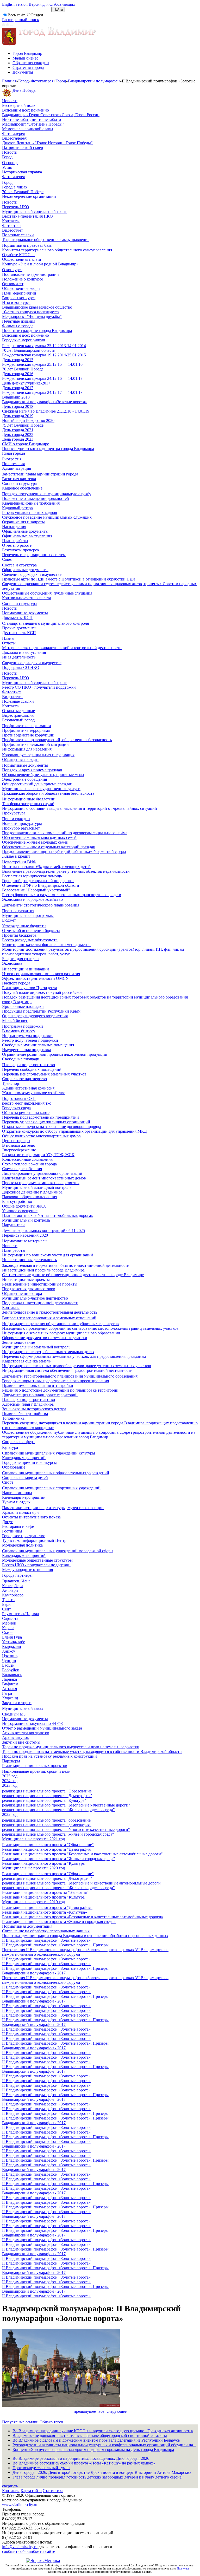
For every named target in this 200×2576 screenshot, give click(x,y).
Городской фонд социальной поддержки (38, 881)
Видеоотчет (12, 230)
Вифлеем (10, 1684)
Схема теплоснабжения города (29, 1164)
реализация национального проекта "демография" (47, 1825)
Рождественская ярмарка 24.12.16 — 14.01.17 (42, 378)
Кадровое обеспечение (22, 488)
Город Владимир (27, 53)
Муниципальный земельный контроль (36, 1347)
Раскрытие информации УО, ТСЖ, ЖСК (38, 1155)
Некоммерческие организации (29, 196)
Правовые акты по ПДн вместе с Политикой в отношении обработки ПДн (68, 579)
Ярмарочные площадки (23, 1006)
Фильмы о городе (18, 326)
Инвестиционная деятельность (29, 1260)
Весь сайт (16, 15)
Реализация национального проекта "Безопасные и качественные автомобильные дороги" (82, 1854)
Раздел (37, 15)
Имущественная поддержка (27, 1050)
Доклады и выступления (24, 652)
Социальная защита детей (25, 1478)
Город (23, 81)
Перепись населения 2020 (25, 1235)
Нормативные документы (25, 613)
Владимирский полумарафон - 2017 (34, 1973)
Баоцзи (8, 1665)
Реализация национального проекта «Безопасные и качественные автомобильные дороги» (83, 1917)
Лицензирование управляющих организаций (42, 1173)
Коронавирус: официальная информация (38, 755)
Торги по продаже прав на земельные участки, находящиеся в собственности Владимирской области (92, 1752)
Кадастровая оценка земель (26, 1361)
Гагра (7, 1693)
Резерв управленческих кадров (30, 513)
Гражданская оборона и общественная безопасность (48, 793)
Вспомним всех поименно (26, 110)
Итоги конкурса (16, 302)
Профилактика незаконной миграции (35, 744)
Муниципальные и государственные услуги (41, 789)
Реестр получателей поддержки (30, 1040)
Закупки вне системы (21, 1742)
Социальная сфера (18, 1442)
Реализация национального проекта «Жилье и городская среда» (59, 1922)
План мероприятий (19, 293)
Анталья (10, 1689)
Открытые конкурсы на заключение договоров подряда (51, 1127)
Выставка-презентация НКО (27, 216)
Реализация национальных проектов (35, 1766)
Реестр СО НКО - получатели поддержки (39, 687)
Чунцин (9, 1661)
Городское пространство (24, 1536)
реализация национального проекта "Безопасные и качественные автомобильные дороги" (82, 1883)
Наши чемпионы (17, 1493)
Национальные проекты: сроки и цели (36, 1771)
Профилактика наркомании (27, 726)
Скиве (8, 1632)
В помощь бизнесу (19, 1031)
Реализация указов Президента (30, 988)
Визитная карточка (19, 479)
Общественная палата (21, 259)
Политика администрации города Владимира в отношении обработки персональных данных (85, 1936)
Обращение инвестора (22, 1293)
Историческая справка (22, 172)
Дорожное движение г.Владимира (32, 1192)
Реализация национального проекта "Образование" (48, 1845)
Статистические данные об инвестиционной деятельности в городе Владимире (73, 1275)
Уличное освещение (20, 1211)
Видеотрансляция (18, 715)
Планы (8, 638)
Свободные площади (21, 1059)
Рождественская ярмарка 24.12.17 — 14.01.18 (42, 392)
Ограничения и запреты (23, 522)
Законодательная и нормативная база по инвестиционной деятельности (66, 1265)
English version (15, 4)
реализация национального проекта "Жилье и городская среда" (58, 1810)
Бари (6, 1604)
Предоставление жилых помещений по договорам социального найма (65, 833)
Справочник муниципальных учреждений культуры (49, 1453)
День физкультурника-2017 (26, 383)
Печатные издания (19, 321)
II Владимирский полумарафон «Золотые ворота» (46, 1940)
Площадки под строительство (29, 1065)
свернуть (10, 2486)
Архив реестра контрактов (26, 1733)
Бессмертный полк (19, 105)
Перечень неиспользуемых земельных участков (44, 1074)
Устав (7, 167)
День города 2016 (18, 374)
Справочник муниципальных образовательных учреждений (56, 1473)
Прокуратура (14, 813)
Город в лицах (15, 187)
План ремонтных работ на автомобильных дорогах (48, 1215)
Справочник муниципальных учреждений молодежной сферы (58, 1551)
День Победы (24, 90)
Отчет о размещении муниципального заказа (42, 1728)
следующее (117, 2411)
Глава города (14, 453)
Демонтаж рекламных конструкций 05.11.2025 (43, 1231)
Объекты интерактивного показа (31, 1517)
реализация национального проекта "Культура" (44, 1800)
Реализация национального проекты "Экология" (45, 1892)
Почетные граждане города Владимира (37, 331)
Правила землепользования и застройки (38, 1385)
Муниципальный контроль (26, 1220)
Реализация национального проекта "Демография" (47, 1849)
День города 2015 (18, 360)
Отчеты (9, 643)
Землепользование (18, 1342)
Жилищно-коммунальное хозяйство (34, 1093)
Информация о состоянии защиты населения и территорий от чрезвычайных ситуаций (80, 808)
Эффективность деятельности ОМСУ (35, 978)
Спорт (8, 1482)
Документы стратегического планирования (41, 905)
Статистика (53, 2491)
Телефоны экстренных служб (28, 804)
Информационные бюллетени (29, 799)
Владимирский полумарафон (94, 81)
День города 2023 (18, 439)
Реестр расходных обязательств (30, 940)
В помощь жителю (19, 1145)
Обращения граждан (31, 63)
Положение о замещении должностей (36, 498)
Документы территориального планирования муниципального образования (70, 1376)
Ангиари (10, 1590)
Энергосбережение (19, 1150)
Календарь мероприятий (24, 1458)
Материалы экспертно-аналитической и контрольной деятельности (62, 648)
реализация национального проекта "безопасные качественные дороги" (66, 1830)
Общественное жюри (21, 288)
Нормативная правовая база (27, 245)
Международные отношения (27, 1570)
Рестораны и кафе (18, 1526)
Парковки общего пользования (30, 1197)
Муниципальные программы (28, 915)
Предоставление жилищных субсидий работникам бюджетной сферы (64, 852)
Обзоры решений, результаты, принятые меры (43, 775)
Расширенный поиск (21, 20)
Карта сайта (31, 2491)
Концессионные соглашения (27, 1159)
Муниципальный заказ (22, 1708)
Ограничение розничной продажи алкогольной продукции (55, 1054)
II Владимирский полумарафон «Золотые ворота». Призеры (55, 1945)
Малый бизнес (25, 58)
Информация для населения (27, 749)
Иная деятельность (19, 657)
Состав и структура (19, 483)
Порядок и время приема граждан (32, 770)
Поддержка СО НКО (21, 667)
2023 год (10, 1785)
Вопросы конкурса (19, 298)
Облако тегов (51, 2422)
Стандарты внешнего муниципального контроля (45, 623)
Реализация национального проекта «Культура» (45, 1912)
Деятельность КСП (19, 633)
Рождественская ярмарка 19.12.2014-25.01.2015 (44, 355)
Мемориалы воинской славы (28, 129)
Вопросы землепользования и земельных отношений (49, 1318)
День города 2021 (18, 430)
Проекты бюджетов (19, 935)
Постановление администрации (30, 274)
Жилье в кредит (16, 856)
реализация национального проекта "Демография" (47, 1796)
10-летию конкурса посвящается (31, 312)
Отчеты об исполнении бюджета (31, 931)
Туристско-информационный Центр (34, 1540)
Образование (14, 1467)
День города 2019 (18, 416)
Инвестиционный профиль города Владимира (43, 1270)
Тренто (8, 1600)
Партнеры (11, 1761)
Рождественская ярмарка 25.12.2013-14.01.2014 (44, 346)
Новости (10, 101)
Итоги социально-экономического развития (41, 974)
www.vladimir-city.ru (20, 2505)
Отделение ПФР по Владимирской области (41, 885)
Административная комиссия (28, 1088)
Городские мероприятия (23, 340)
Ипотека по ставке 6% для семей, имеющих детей (46, 867)
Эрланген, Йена (16, 1581)
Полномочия (13, 464)
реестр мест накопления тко (27, 1103)
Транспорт (11, 1083)
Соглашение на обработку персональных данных (46, 1931)
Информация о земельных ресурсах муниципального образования (61, 1333)
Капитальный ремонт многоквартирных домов (44, 1178)
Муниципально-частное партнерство (35, 1298)
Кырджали (12, 1646)
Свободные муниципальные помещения (38, 1045)
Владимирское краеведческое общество (37, 307)
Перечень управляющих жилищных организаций (46, 1122)
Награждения (14, 527)
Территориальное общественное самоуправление (46, 240)
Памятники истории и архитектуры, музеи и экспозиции (53, 1508)
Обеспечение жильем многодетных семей (39, 837)
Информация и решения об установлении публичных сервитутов (60, 1324)
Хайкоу (9, 1651)
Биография (12, 459)
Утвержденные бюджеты (24, 926)
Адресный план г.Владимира (28, 1404)
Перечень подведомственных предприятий (40, 1117)
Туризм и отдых (16, 1502)
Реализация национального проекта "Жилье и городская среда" (59, 1859)
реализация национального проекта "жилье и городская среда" (58, 1834)
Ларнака (10, 1679)
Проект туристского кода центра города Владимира (48, 449)
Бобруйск (11, 1670)
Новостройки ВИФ (19, 862)
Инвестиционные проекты (26, 1279)
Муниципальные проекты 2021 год (33, 1839)
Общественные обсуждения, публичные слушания (47, 593)
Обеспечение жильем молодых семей (35, 842)
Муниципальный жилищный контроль (37, 1187)
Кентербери (12, 1586)
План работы (14, 1250)
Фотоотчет (12, 226)
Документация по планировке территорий (40, 1395)
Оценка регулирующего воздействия (35, 1016)
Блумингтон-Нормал (21, 1614)
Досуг (7, 1522)
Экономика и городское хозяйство (32, 899)
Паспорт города (16, 983)
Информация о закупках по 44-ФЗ (32, 1723)
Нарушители (13, 1225)
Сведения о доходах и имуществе (32, 574)
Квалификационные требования (31, 503)
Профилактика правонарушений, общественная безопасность (57, 740)
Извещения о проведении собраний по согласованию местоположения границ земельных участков (90, 1328)
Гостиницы (12, 1531)
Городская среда (16, 1108)
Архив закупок (15, 1737)
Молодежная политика (22, 1545)
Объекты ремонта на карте (26, 1113)
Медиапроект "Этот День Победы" (33, 124)
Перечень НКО (16, 207)
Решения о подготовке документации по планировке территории (60, 1390)
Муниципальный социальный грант (34, 211)
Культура (10, 1447)
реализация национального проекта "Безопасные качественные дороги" (66, 1805)
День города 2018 (18, 406)
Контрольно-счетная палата (27, 598)
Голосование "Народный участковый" (36, 890)
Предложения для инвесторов (29, 1289)
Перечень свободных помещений (32, 1069)
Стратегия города (28, 67)
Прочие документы (19, 628)
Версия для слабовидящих (52, 4)
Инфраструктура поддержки (27, 1036)
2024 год (10, 1781)
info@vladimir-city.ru (20, 2547)
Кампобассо (13, 1595)
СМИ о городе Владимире (26, 444)
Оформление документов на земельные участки (45, 1338)
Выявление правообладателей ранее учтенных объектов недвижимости (66, 871)
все (101, 2411)
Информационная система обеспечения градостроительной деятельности (67, 1370)
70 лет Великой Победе (23, 192)
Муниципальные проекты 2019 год (33, 1902)
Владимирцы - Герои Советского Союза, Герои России (51, 115)
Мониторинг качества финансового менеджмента (46, 945)
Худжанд (10, 1698)
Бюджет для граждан (20, 959)
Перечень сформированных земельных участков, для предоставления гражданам (74, 1356)
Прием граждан (16, 819)
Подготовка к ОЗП (19, 1098)
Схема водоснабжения (22, 1169)
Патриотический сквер (23, 148)
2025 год (10, 1776)
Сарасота (10, 1618)
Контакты (11, 221)
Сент (7, 1609)
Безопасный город (18, 720)
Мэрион (9, 1623)
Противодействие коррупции (28, 735)
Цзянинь (10, 1656)
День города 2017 (18, 388)
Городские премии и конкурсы (29, 1462)
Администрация (17, 468)
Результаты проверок (21, 550)
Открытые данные (18, 711)
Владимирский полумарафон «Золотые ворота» (45, 402)
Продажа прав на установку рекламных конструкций (49, 1756)
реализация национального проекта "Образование (47, 1791)
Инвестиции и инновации (26, 969)
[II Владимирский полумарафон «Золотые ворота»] (61, 2368)
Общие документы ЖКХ (24, 1206)
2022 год (10, 1814)
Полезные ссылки (18, 235)
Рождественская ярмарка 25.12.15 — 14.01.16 (42, 364)
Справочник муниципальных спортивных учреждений (51, 1488)
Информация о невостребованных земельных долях (48, 1352)
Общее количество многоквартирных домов (41, 1136)
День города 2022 (18, 435)
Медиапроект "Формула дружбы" (32, 317)
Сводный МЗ (14, 1714)
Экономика (12, 963)
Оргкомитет (13, 284)
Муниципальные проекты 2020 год (33, 1868)
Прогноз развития (18, 911)
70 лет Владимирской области (29, 350)
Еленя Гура (12, 1637)
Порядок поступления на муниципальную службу (47, 494)
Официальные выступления (27, 536)
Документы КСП (17, 618)
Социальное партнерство (24, 1079)
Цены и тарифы (16, 1141)
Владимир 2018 (16, 397)
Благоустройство (17, 1201)
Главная (9, 81)
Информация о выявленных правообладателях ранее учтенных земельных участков (77, 1366)
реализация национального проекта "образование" (47, 1820)
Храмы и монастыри (20, 1512)
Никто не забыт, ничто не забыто (32, 119)
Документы (23, 72)
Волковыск (12, 1675)
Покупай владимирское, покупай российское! (43, 992)
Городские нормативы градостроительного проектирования (55, 1381)
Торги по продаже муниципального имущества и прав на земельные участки (71, 1747)
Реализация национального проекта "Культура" (44, 1863)
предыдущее (85, 2411)
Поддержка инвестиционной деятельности (40, 1303)
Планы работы (15, 541)
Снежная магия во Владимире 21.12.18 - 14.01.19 (46, 411)
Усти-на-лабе (14, 1642)
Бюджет (9, 920)
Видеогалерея (14, 138)
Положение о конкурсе (23, 279)
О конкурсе (12, 270)
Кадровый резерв (17, 508)
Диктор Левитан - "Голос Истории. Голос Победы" (47, 143)
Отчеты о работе (17, 545)
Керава (8, 1628)
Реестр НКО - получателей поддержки (36, 1565)
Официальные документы (25, 531)
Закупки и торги (17, 1703)
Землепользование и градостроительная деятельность (50, 1312)
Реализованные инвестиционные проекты (40, 1284)
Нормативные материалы (25, 1241)
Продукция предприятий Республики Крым (41, 1011)
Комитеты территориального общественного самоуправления (57, 250)
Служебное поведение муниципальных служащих (47, 517)
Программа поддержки (23, 1026)
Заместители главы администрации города (40, 474)
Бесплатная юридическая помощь (32, 876)
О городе (10, 163)
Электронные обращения (24, 779)
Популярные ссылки (21, 2422)
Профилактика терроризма (26, 730)
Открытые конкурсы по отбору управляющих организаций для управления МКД (74, 1131)
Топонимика (13, 1418)
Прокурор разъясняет (21, 828)
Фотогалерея (42, 81)
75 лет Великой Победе (23, 425)
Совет (7, 559)
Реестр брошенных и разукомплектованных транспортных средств (62, 895)
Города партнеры (17, 1575)
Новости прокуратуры (22, 823)
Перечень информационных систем (34, 555)
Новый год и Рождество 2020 (28, 420)
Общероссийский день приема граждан (37, 784)
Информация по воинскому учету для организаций (48, 1255)
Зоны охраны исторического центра (34, 1409)
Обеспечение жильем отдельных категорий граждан (49, 847)
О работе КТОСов (18, 255)
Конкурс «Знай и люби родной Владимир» (40, 264)
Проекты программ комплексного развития (41, 1183)
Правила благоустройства (25, 1414)
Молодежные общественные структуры (37, 1560)
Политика (183, 2568)
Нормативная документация (27, 1926)
